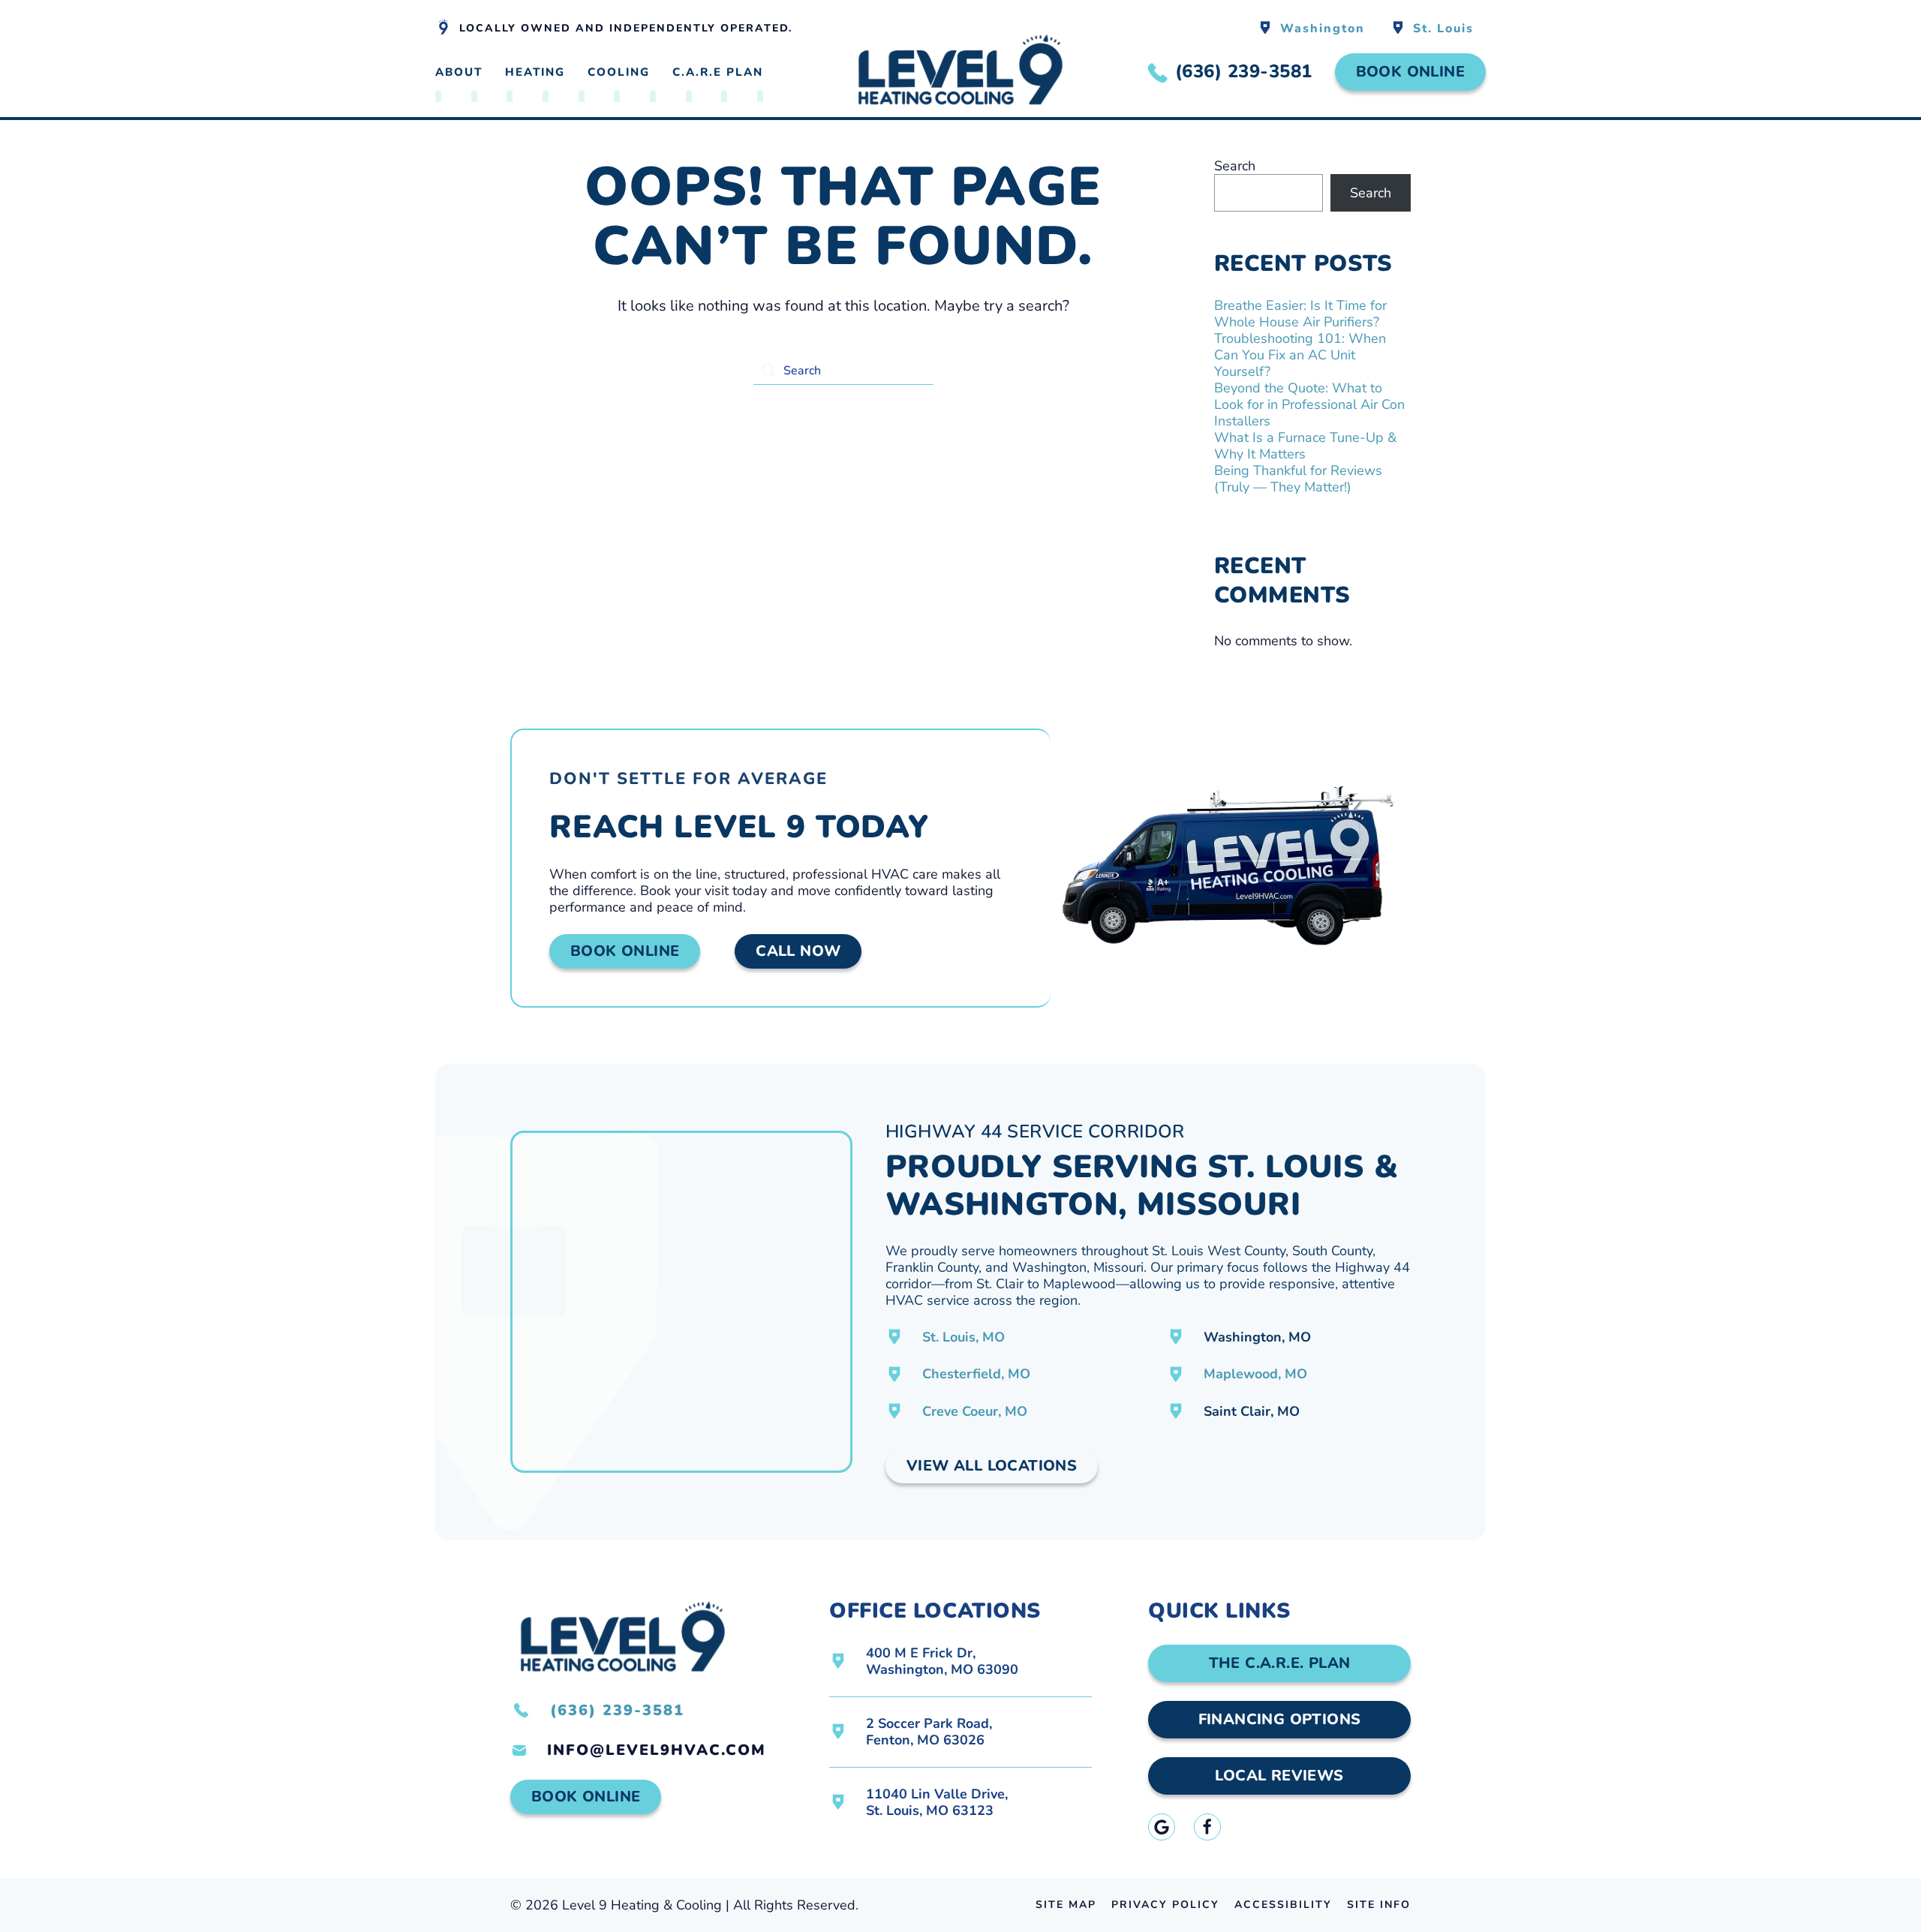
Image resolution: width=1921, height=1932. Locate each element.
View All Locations (992, 1466)
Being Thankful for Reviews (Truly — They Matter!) (1298, 479)
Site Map (1066, 1905)
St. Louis (1443, 29)
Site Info (1379, 1905)
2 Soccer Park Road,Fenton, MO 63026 (929, 1732)
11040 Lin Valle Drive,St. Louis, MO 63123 (937, 1802)
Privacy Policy (1165, 1905)
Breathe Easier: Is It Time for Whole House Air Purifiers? (1300, 314)
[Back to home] (960, 72)
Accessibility (1283, 1905)
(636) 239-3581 (617, 1710)
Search (1235, 166)
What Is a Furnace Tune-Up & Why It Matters (1305, 446)
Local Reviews (1279, 1776)
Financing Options (1280, 1719)
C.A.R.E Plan (718, 72)
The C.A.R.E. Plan (1280, 1663)
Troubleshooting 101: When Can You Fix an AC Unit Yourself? (1300, 355)
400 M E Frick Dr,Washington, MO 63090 (942, 1661)
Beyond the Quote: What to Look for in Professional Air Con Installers (1309, 404)
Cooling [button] (619, 72)
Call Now (798, 951)
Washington (1323, 29)
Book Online (1410, 72)
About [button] (459, 72)
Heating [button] (535, 72)
